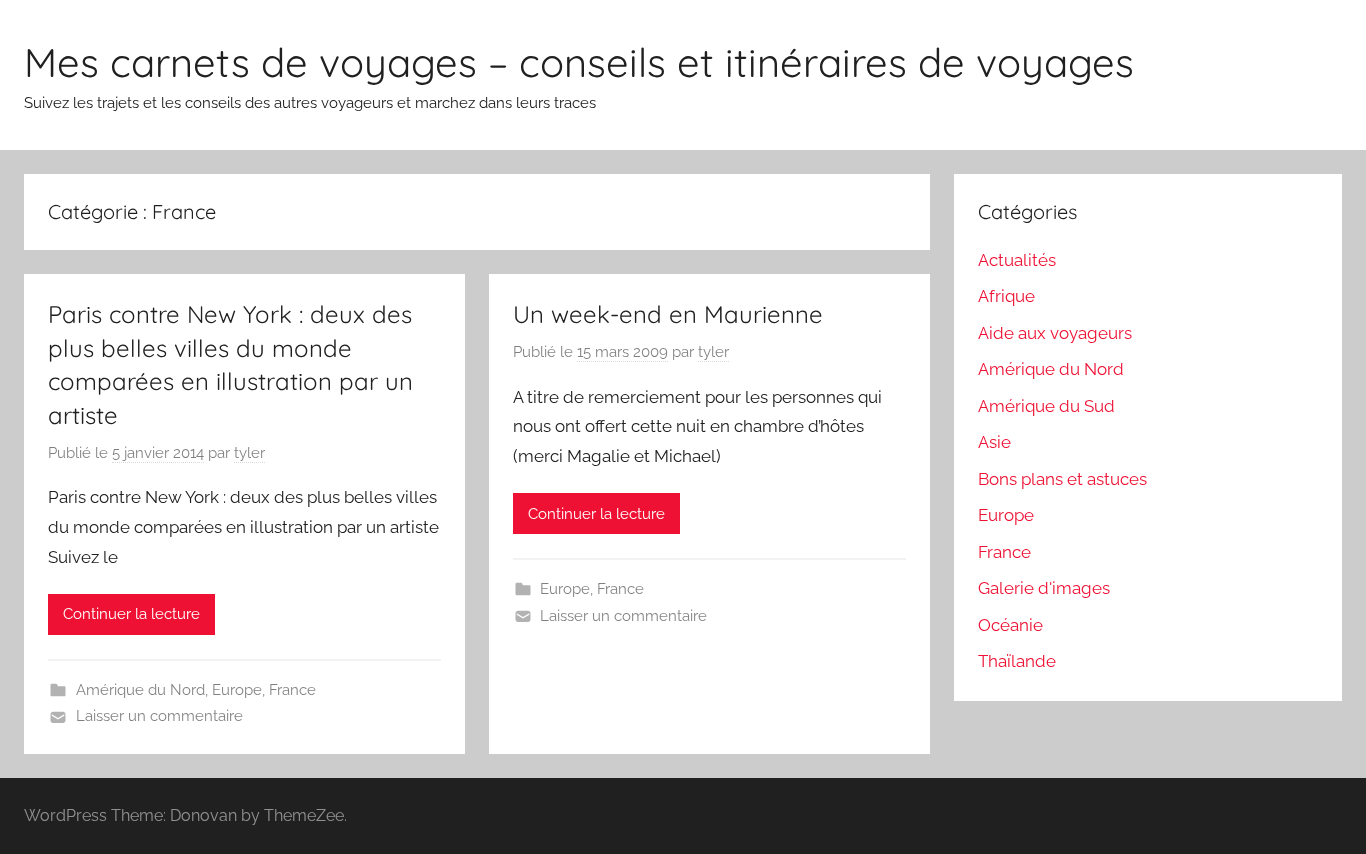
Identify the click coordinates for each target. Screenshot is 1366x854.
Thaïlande (1017, 661)
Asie (994, 442)
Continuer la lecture (131, 614)
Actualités (1017, 260)
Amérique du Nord (140, 690)
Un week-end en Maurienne (668, 314)
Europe (237, 690)
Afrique (1006, 296)
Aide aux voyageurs (1055, 333)
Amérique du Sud (1046, 406)
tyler (249, 453)
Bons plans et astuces (1062, 479)
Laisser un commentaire (159, 716)
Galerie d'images (1044, 588)
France (292, 690)
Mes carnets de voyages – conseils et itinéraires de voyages (579, 62)
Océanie (1010, 625)
